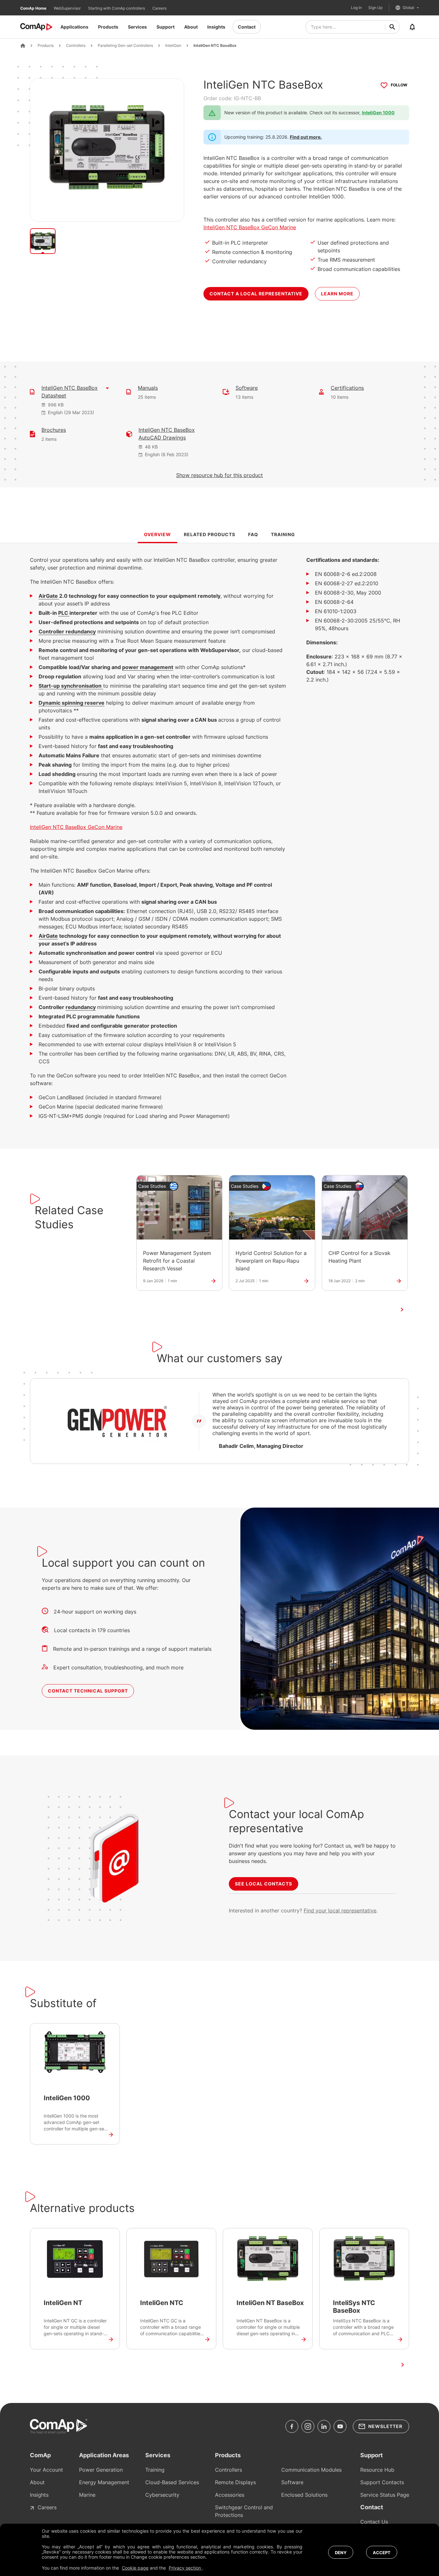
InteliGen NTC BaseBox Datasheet (70, 392)
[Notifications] (412, 27)
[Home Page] (23, 46)
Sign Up (375, 8)
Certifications (347, 388)
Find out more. (306, 137)
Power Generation (101, 2470)
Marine (87, 2495)
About (191, 27)
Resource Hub (377, 2470)
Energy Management (104, 2482)
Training (155, 2470)
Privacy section (185, 2568)
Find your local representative (340, 1910)
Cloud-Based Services (172, 2482)
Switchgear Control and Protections (244, 2511)
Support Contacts (382, 2482)
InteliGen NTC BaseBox (215, 46)
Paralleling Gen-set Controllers (125, 46)
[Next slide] (402, 1310)
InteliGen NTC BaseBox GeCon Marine (250, 227)
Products (108, 27)
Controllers (76, 46)
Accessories (230, 2495)
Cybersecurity (162, 2495)
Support (166, 27)
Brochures (54, 430)
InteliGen (173, 46)
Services (137, 27)
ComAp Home (34, 8)
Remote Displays (235, 2482)
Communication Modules (311, 2470)
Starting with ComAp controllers (117, 8)
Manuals (148, 388)
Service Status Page (385, 2495)
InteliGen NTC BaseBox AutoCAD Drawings (167, 434)
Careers (159, 8)
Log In (356, 8)
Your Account (46, 2470)
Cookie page (135, 2568)
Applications (74, 27)
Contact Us (374, 2522)
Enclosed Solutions (304, 2495)
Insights (216, 27)
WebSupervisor (68, 8)
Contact (247, 27)
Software (247, 388)
